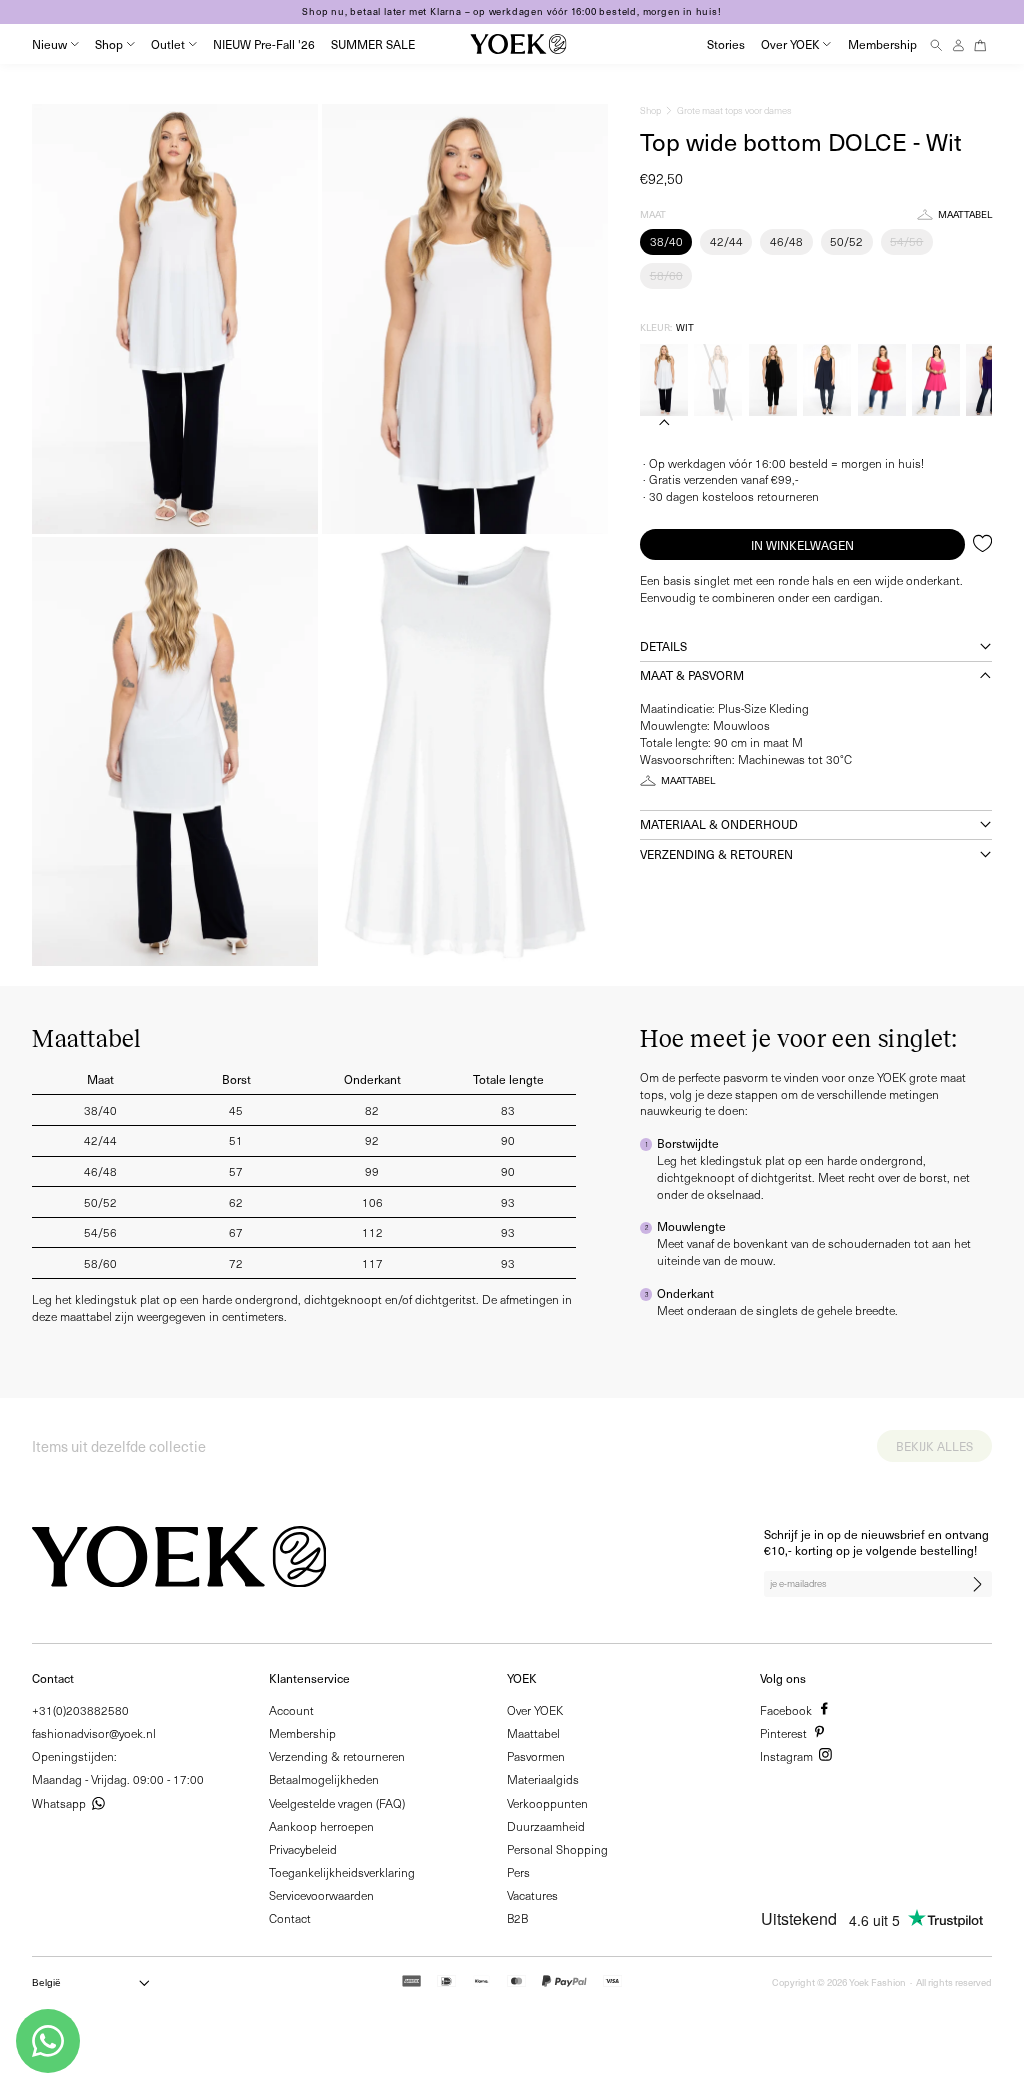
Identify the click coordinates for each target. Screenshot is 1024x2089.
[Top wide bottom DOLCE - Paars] (990, 380)
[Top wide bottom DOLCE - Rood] (882, 380)
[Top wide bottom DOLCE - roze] (936, 380)
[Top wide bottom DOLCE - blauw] (827, 380)
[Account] (958, 44)
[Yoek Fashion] (518, 44)
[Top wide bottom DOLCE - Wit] (664, 380)
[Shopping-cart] (980, 44)
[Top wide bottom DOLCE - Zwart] (773, 380)
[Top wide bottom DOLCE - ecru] (718, 380)
